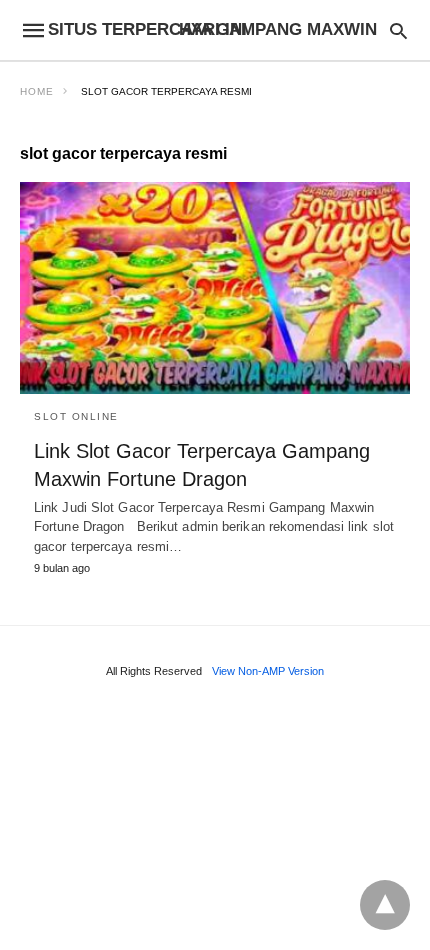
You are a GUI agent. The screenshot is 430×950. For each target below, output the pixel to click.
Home (37, 91)
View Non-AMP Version (268, 671)
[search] (398, 30)
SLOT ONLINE (76, 416)
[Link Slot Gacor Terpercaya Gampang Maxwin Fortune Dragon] (215, 288)
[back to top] (385, 905)
